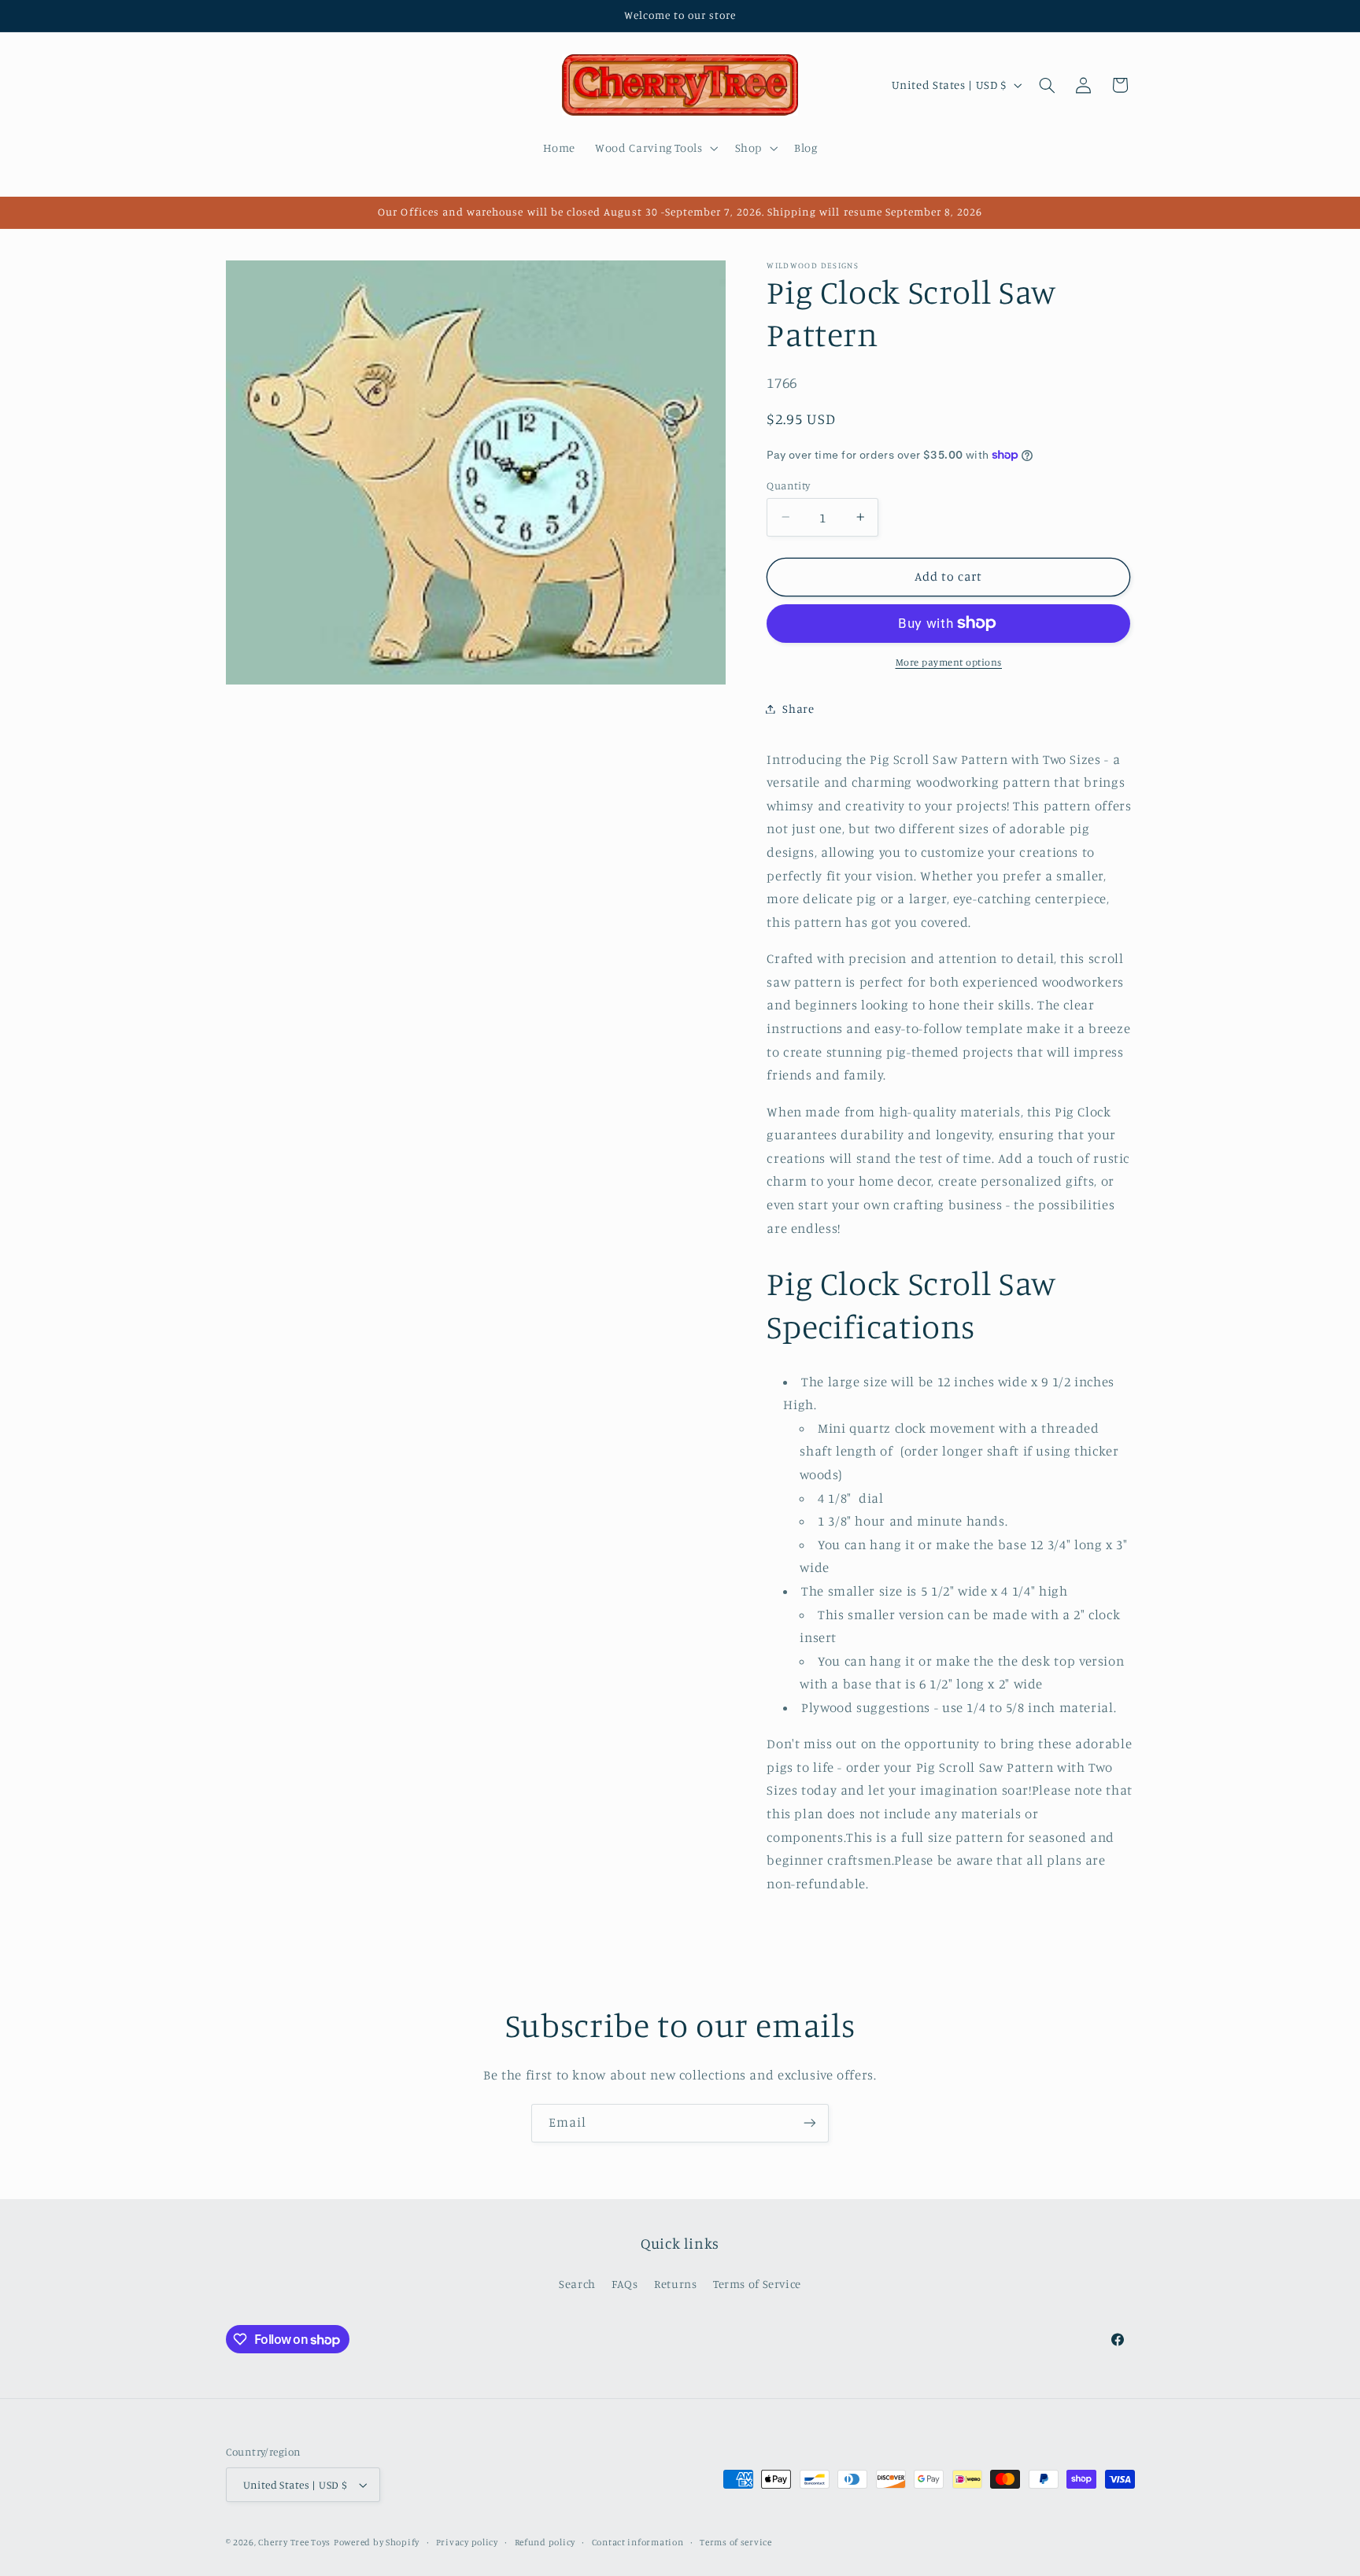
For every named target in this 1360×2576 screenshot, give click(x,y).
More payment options (949, 662)
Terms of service (736, 2542)
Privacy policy (467, 2542)
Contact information (638, 2542)
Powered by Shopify (377, 2542)
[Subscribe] (810, 2123)
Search (577, 2284)
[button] (655, 148)
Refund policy (545, 2542)
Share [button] (798, 709)
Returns (675, 2284)
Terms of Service (757, 2284)
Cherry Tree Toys (294, 2542)
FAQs (625, 2284)
